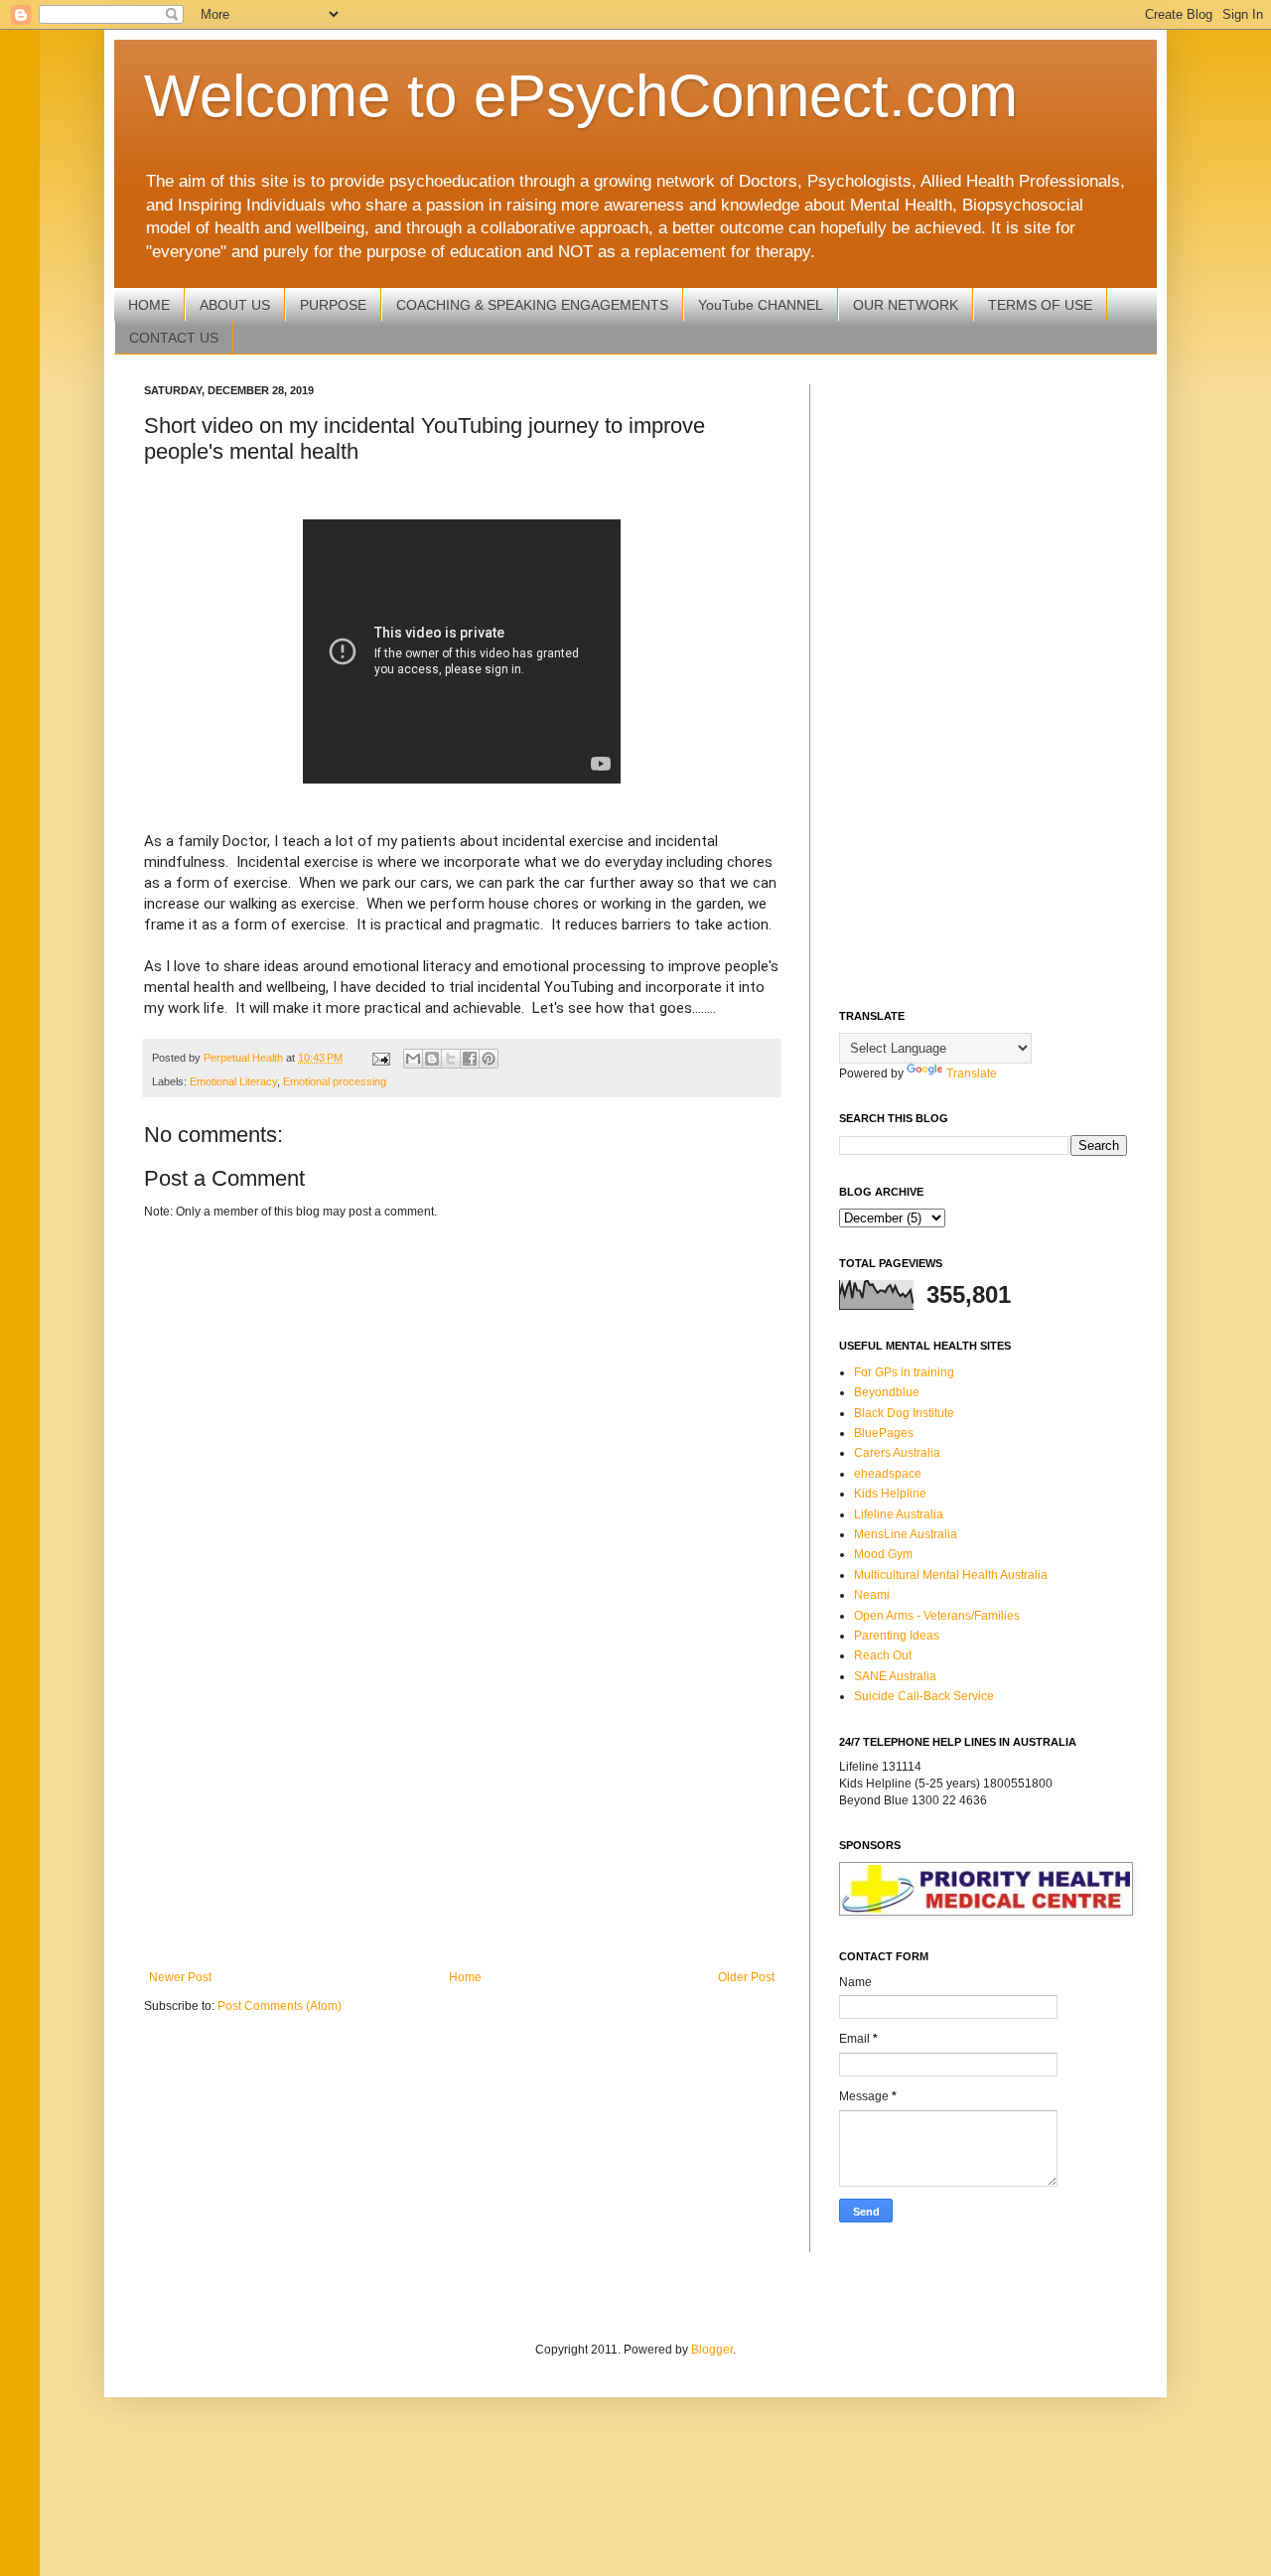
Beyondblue (887, 1392)
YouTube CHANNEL (761, 305)
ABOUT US (235, 305)
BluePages (884, 1433)
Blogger (712, 2350)
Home (465, 1977)
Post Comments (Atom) (280, 2006)
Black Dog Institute (904, 1413)
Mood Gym (883, 1554)
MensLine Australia (906, 1534)
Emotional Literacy (233, 1081)
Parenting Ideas (897, 1636)
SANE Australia (895, 1676)
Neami (872, 1595)
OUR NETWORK (906, 305)
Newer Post (180, 1977)
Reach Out (883, 1655)
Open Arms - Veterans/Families (937, 1616)
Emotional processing (335, 1081)
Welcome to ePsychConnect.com (581, 96)
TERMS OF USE (1040, 305)
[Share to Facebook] (470, 1059)
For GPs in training (904, 1372)
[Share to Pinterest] (489, 1059)
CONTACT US (174, 338)
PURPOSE (333, 305)
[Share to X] (451, 1059)
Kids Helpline (890, 1494)
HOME (149, 305)
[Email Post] (380, 1058)
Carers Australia (897, 1453)
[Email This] (413, 1059)
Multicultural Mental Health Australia (951, 1575)
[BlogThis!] (432, 1059)
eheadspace (888, 1474)
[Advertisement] (462, 1806)
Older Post (746, 1977)
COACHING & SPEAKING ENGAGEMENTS (532, 305)
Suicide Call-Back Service (924, 1696)
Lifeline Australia (899, 1514)
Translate (972, 1073)
